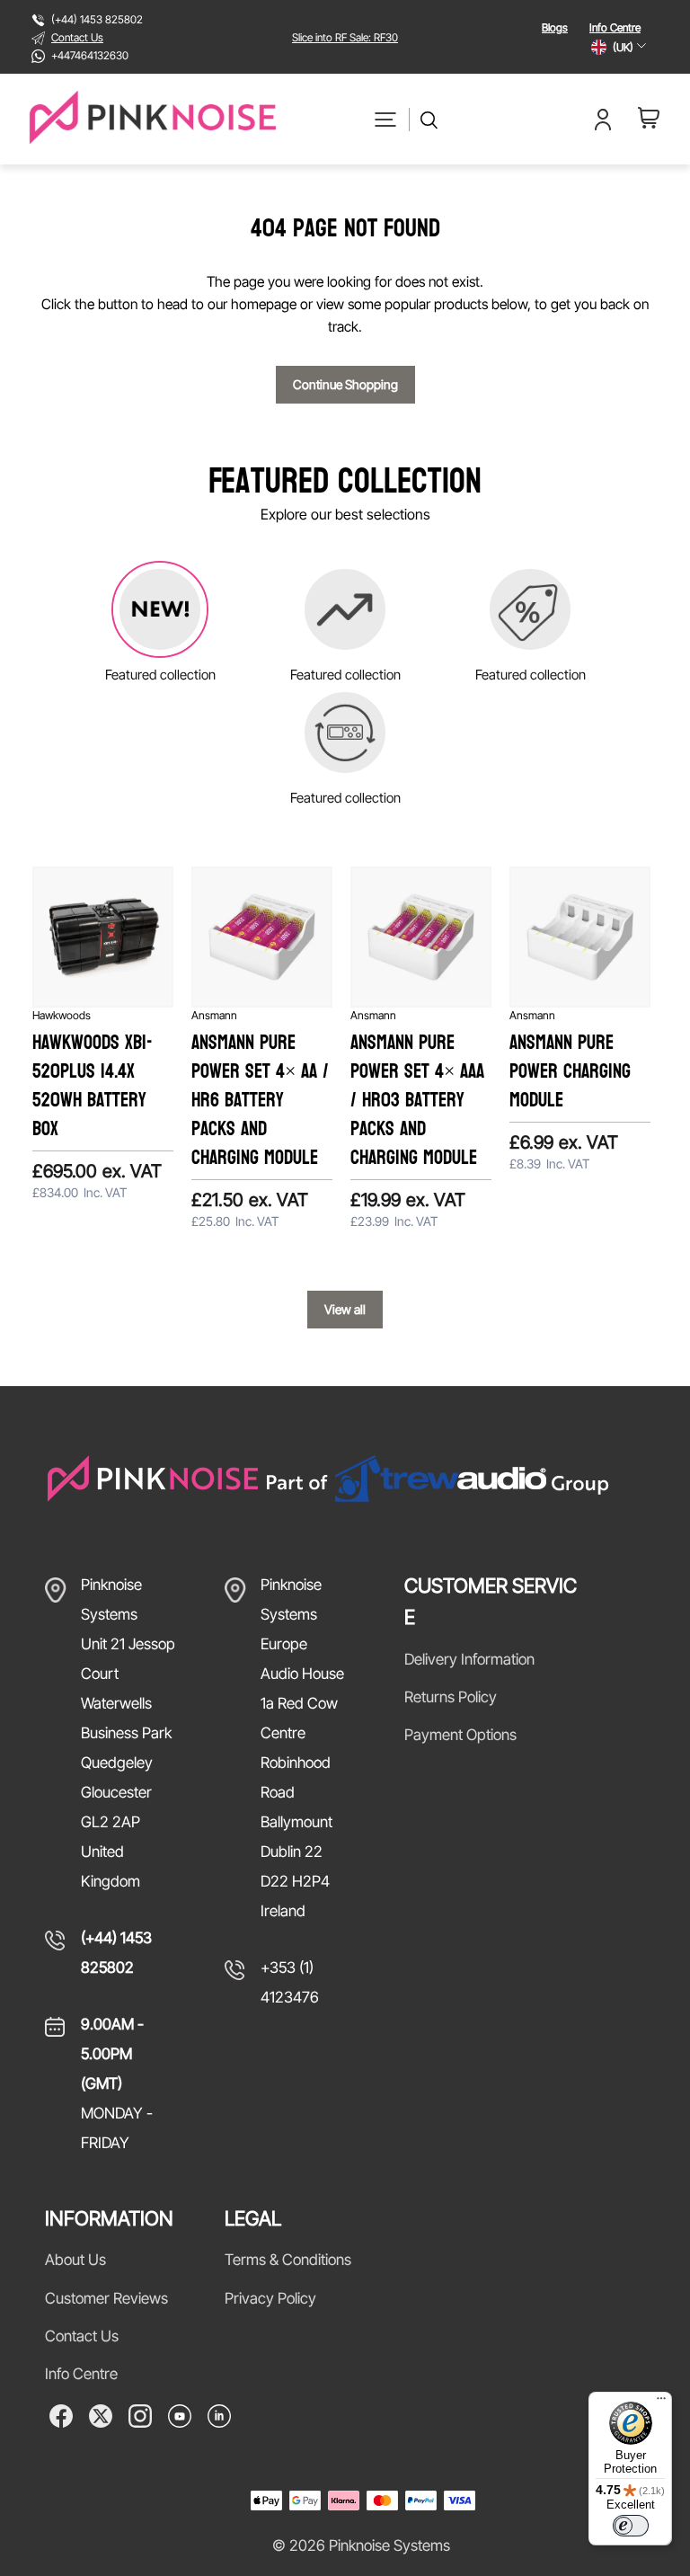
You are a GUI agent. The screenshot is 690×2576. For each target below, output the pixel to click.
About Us (75, 2260)
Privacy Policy (270, 2298)
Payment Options (460, 1735)
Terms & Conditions (288, 2260)
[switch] (631, 2526)
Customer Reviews (106, 2298)
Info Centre (615, 27)
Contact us (82, 2336)
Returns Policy (451, 1697)
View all (345, 1309)
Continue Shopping (345, 384)
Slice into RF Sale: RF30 (345, 37)
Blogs (555, 27)
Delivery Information (469, 1659)
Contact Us (77, 37)
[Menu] (661, 2403)
